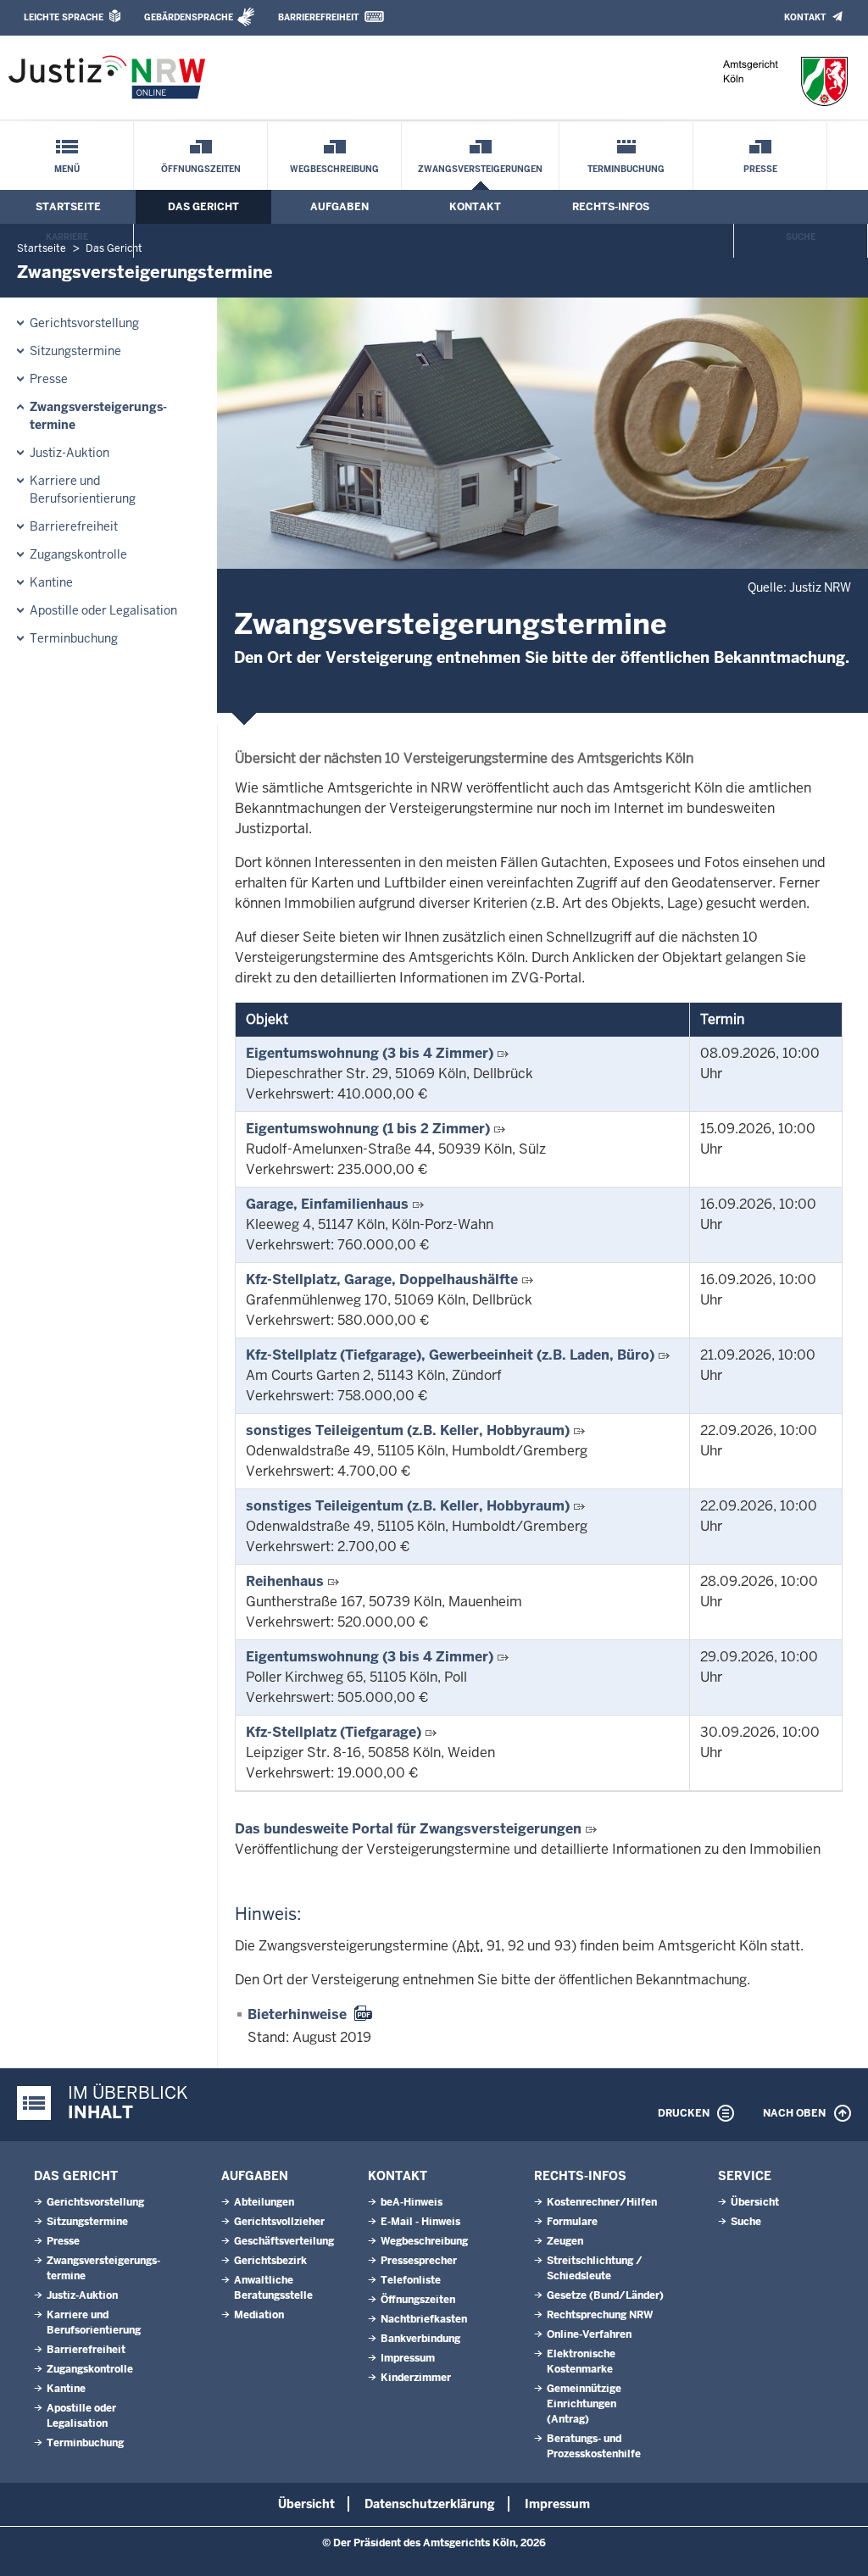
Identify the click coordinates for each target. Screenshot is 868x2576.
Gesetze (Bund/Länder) (605, 2295)
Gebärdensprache (189, 17)
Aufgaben (339, 207)
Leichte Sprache (64, 17)
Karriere (67, 237)
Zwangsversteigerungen (480, 169)
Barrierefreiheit (318, 17)
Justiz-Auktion (70, 453)
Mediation (259, 2315)
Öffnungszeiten (201, 169)
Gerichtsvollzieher (279, 2222)
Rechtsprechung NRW (600, 2315)
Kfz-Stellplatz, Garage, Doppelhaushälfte (382, 1280)
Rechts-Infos (611, 207)
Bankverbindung (420, 2339)
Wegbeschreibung (334, 169)
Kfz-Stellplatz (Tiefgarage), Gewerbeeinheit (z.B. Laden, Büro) (450, 1355)
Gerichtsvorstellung (84, 323)
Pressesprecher (419, 2261)
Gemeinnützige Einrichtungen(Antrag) (584, 2404)
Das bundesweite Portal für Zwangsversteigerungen (408, 1829)
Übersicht (755, 2202)
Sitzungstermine (75, 351)
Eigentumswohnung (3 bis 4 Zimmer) (370, 1053)
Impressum (408, 2358)
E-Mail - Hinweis (420, 2222)
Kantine (51, 582)
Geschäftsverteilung (284, 2241)
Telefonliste (411, 2280)
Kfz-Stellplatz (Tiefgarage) (334, 1732)
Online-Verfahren (589, 2334)
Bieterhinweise (297, 2014)
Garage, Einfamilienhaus (327, 1204)
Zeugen (565, 2241)
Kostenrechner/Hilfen (602, 2202)
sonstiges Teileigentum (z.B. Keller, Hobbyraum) (408, 1430)
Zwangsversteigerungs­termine (98, 416)
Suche (801, 237)
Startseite (68, 207)
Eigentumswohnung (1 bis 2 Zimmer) (368, 1129)
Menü (67, 169)
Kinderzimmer (416, 2378)
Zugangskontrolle (78, 554)
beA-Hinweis (412, 2202)
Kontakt (805, 17)
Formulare (572, 2222)
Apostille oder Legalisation (103, 610)
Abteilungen (264, 2202)
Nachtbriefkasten (424, 2319)
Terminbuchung (626, 169)
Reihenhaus (285, 1581)
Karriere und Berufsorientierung (83, 490)
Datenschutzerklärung (430, 2504)
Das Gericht (203, 207)
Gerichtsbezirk (270, 2261)
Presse (760, 169)
